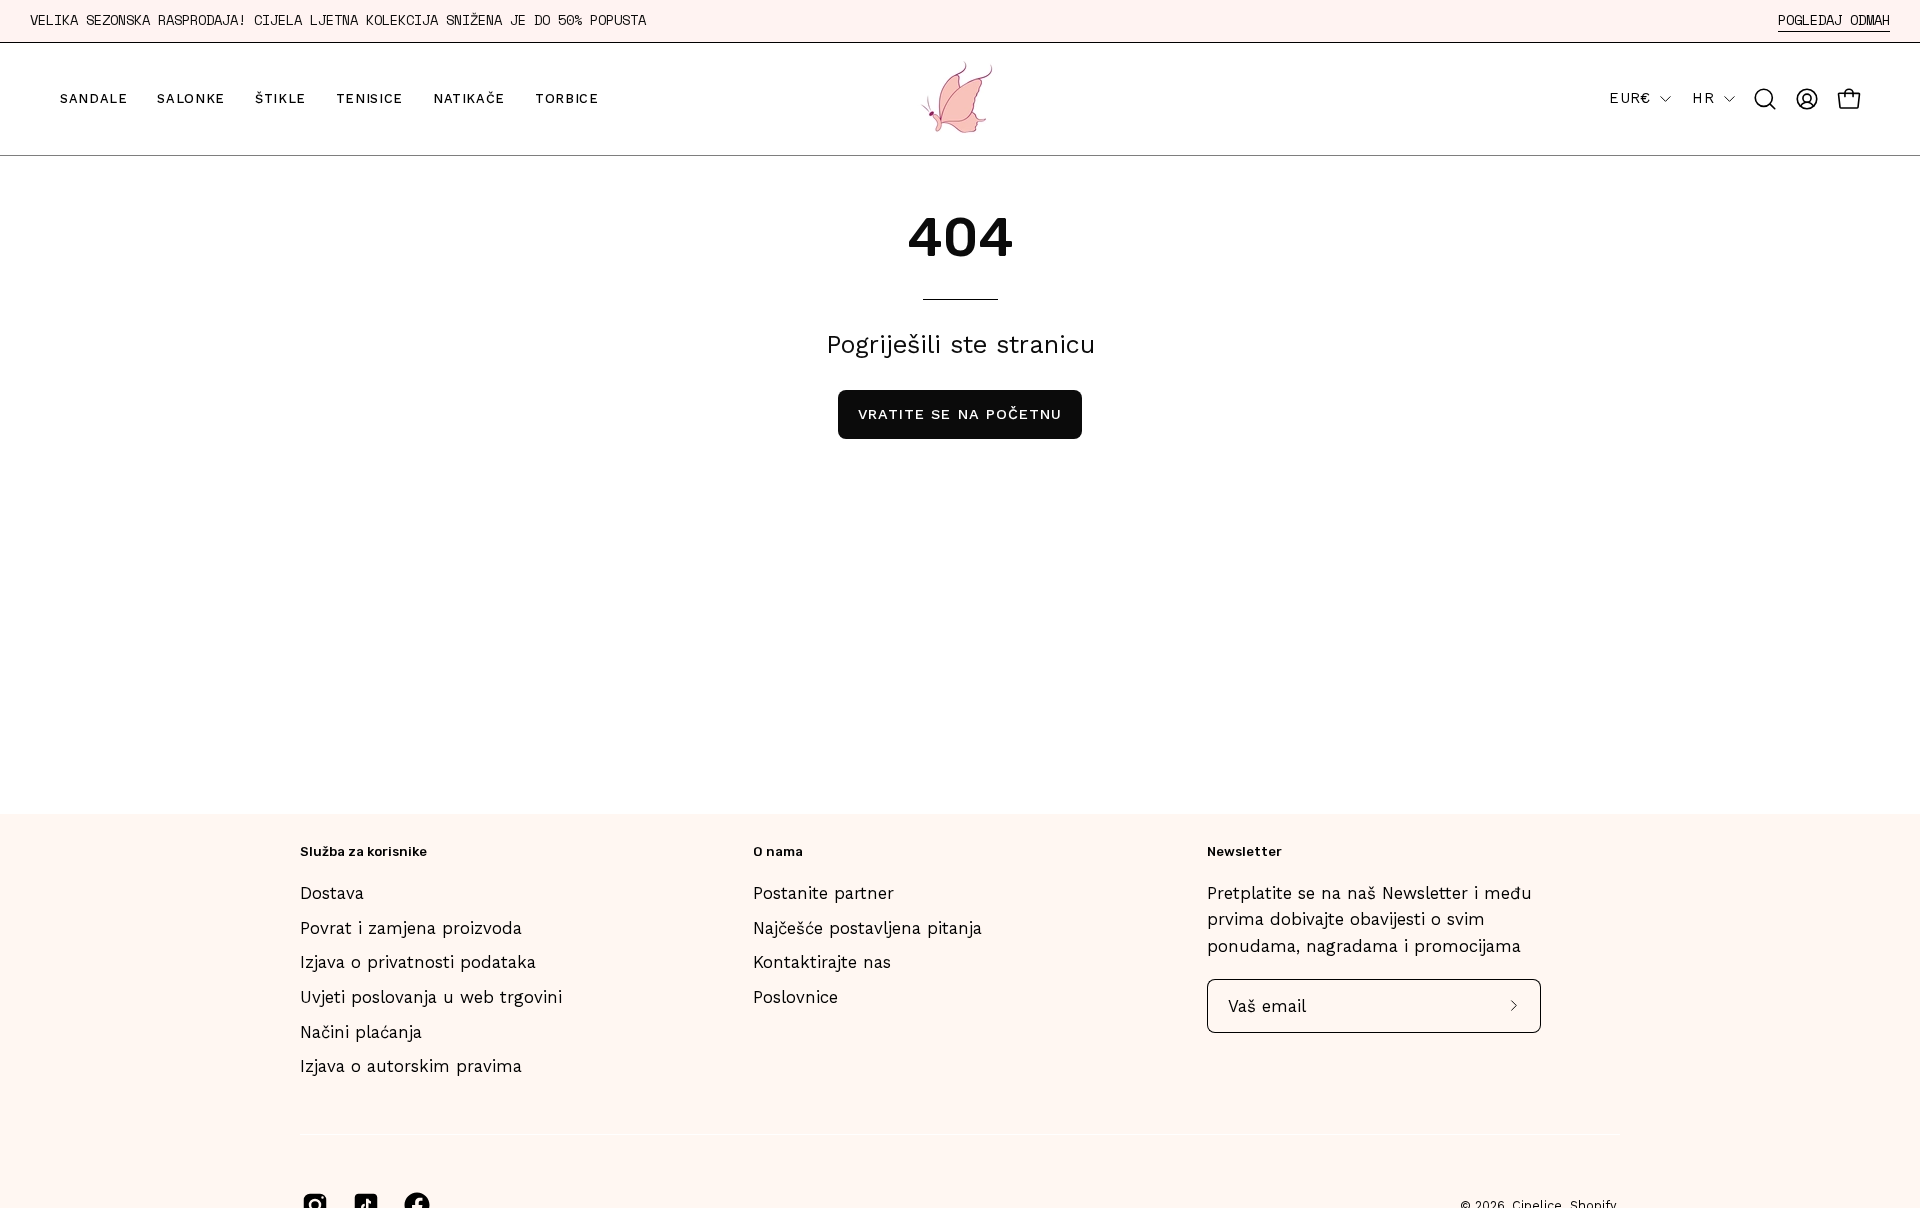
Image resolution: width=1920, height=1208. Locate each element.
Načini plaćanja (361, 1032)
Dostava (332, 893)
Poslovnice (795, 997)
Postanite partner (823, 893)
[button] (1765, 99)
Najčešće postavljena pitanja (867, 928)
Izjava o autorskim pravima (411, 1066)
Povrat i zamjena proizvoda (411, 928)
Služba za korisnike (363, 851)
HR (1703, 98)
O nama (778, 851)
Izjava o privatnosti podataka (418, 962)
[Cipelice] (960, 99)
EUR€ (1629, 98)
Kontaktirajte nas (822, 962)
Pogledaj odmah (1834, 20)
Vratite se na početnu (960, 414)
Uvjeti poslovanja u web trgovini (431, 997)
